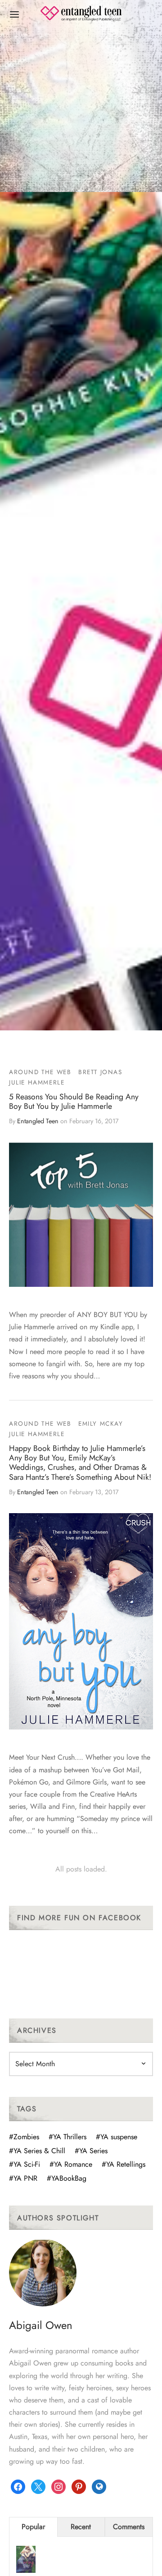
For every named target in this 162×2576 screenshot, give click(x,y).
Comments (129, 2527)
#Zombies (24, 2137)
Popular (33, 2527)
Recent (81, 2527)
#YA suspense (117, 2137)
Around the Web (40, 1072)
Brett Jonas (100, 1072)
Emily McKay (101, 1423)
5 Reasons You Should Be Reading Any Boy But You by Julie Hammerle (74, 1101)
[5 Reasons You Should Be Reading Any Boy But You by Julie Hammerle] (81, 1215)
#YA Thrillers (67, 2137)
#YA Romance (71, 2164)
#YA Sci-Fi (25, 2164)
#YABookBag (67, 2178)
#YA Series (91, 2151)
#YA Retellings (124, 2164)
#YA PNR (23, 2178)
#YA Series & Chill (37, 2151)
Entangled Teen (38, 1121)
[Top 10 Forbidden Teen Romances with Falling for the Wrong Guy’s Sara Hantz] (26, 2561)
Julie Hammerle (37, 1082)
